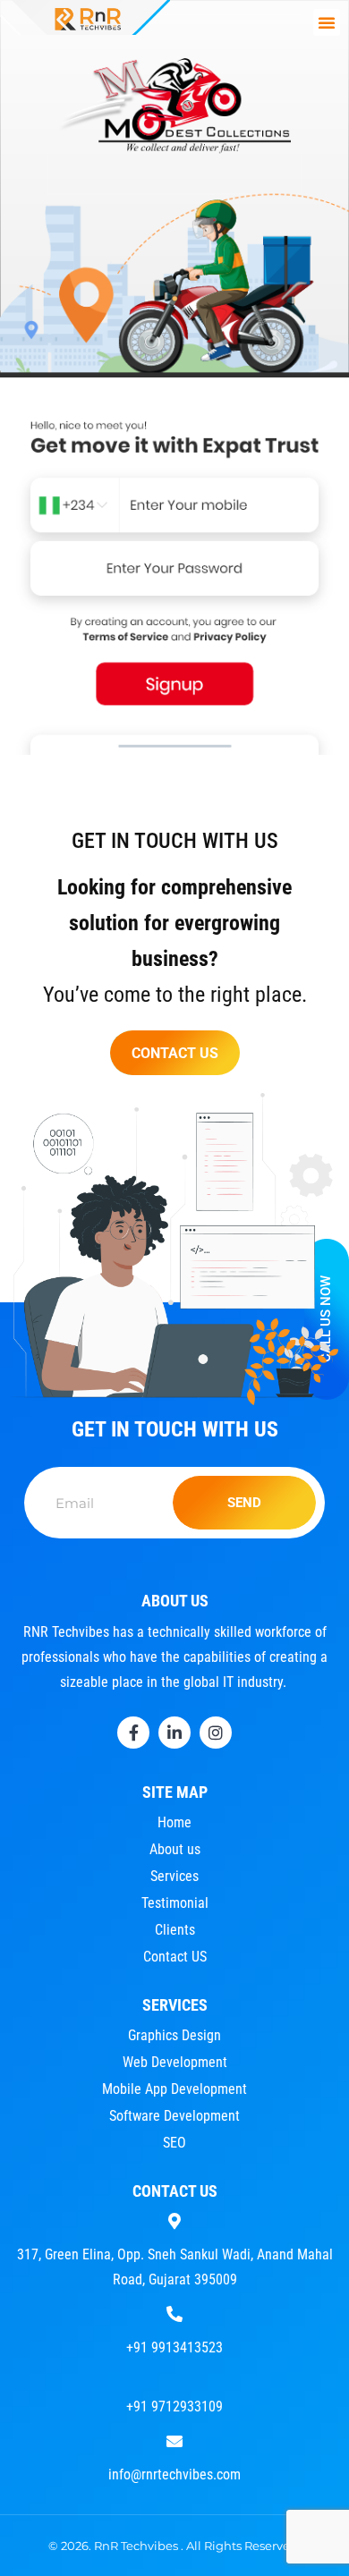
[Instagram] (216, 1733)
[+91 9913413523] (174, 2312)
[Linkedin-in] (174, 1733)
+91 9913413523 (174, 2347)
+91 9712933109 (174, 2407)
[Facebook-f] (133, 1733)
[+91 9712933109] (174, 2371)
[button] (327, 22)
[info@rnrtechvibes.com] (174, 2439)
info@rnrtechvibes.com (174, 2474)
